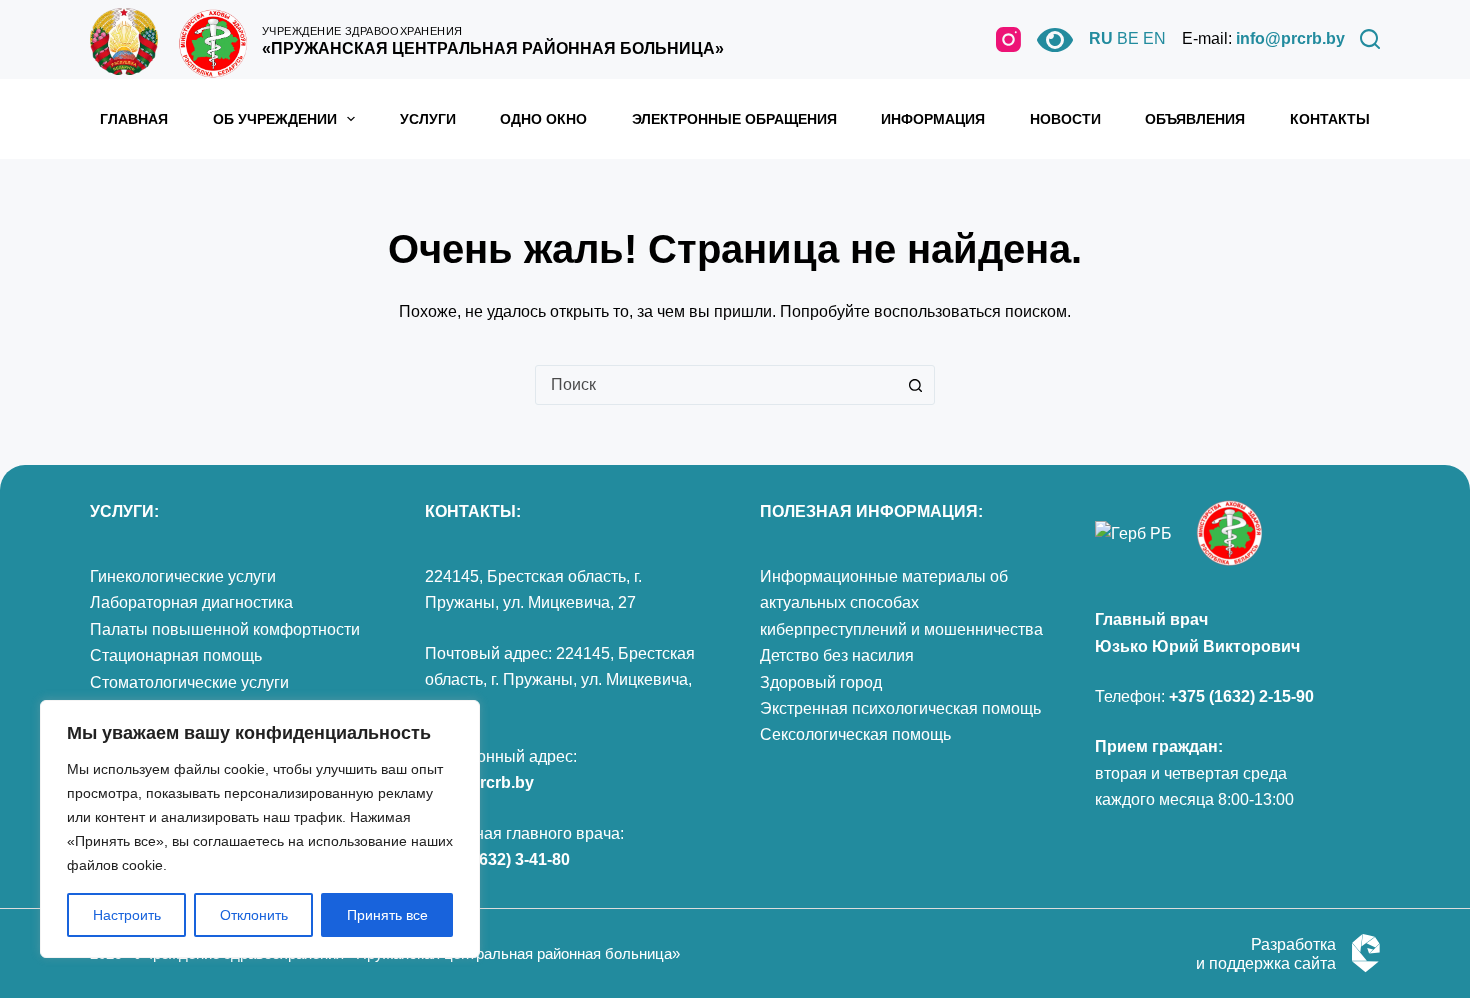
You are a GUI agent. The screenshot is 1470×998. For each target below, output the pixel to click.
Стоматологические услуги (189, 682)
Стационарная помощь (176, 655)
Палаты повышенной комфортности (225, 629)
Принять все (387, 915)
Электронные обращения (734, 119)
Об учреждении (275, 119)
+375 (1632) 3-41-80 (497, 859)
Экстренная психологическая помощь (900, 708)
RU (1101, 38)
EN (1154, 38)
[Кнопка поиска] (915, 385)
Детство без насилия (837, 655)
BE (1128, 38)
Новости (1065, 119)
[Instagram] (1008, 39)
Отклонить (254, 915)
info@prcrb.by (1290, 38)
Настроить (127, 915)
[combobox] (716, 385)
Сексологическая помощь (855, 734)
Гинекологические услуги (183, 576)
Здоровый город (821, 682)
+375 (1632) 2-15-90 (1241, 696)
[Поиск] (1370, 39)
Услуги (428, 119)
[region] (260, 829)
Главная (134, 119)
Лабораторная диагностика (191, 602)
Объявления (1195, 119)
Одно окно (543, 119)
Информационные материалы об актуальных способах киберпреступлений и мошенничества (901, 603)
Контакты (1330, 119)
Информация (933, 119)
